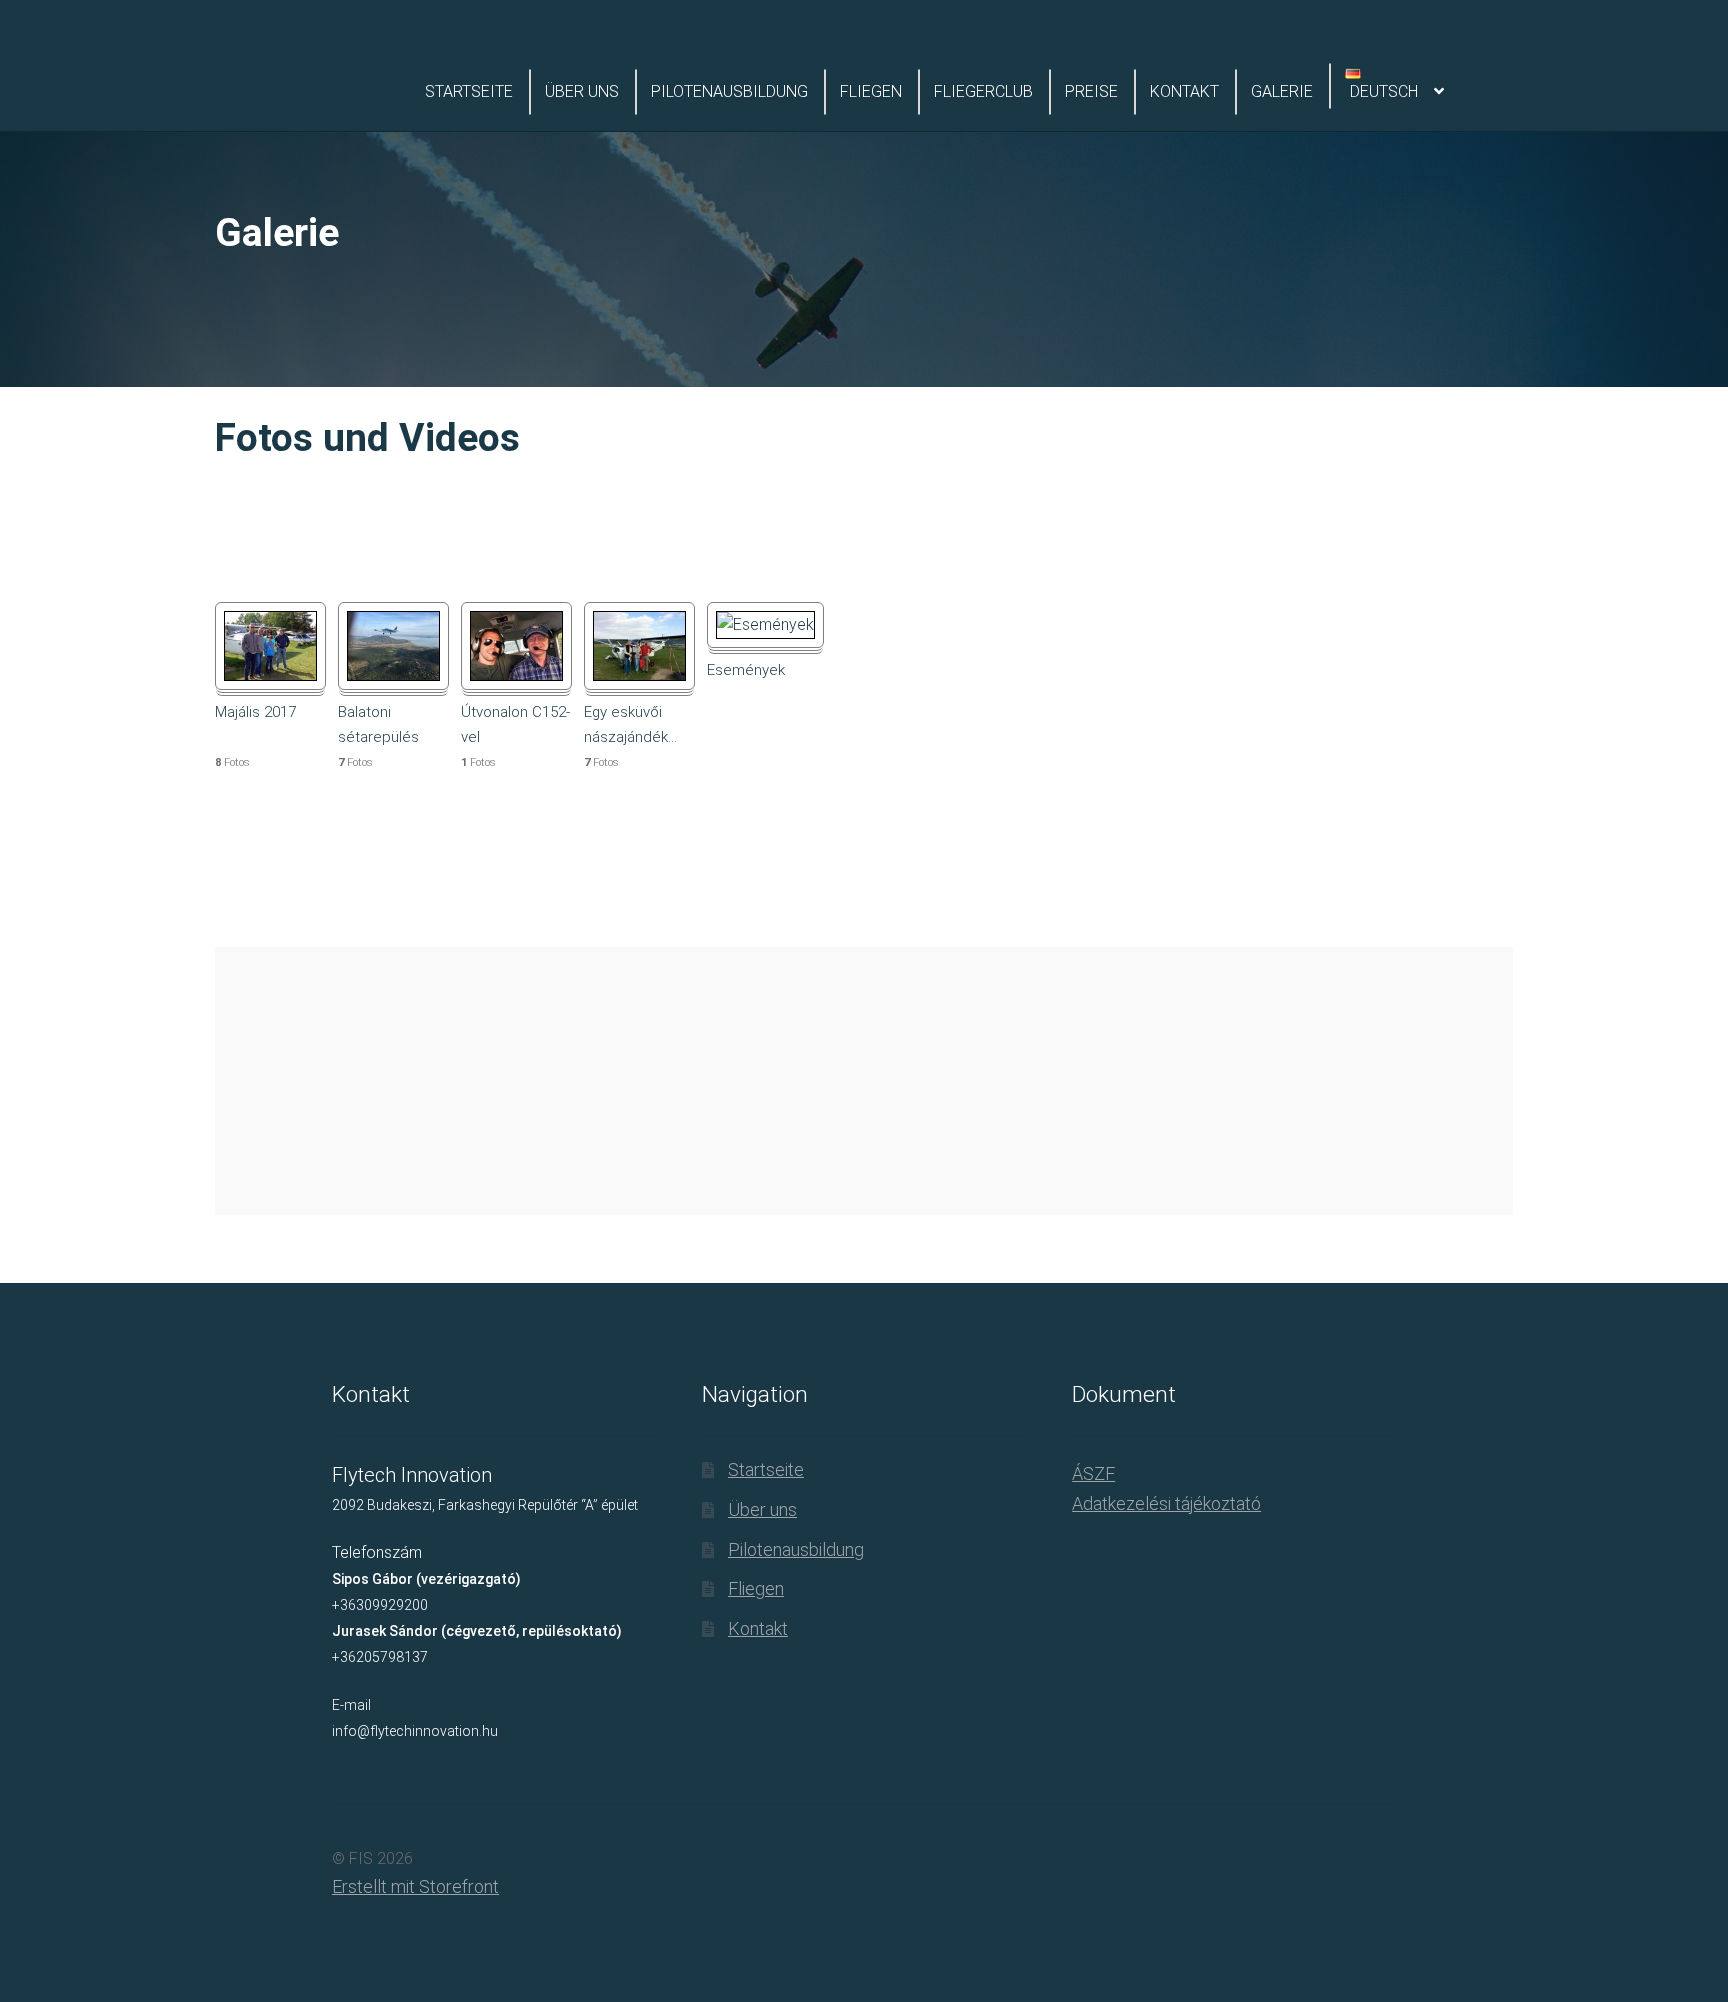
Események (746, 670)
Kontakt (1184, 91)
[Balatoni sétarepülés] (393, 646)
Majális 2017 (255, 712)
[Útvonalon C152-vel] (516, 646)
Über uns (582, 91)
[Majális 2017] (270, 646)
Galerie (1282, 91)
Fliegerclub (983, 91)
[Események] (765, 625)
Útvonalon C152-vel (515, 724)
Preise (1091, 91)
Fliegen (871, 91)
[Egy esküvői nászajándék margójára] (639, 646)
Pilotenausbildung (729, 91)
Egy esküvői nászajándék (630, 724)
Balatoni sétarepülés (378, 724)
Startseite (469, 91)
